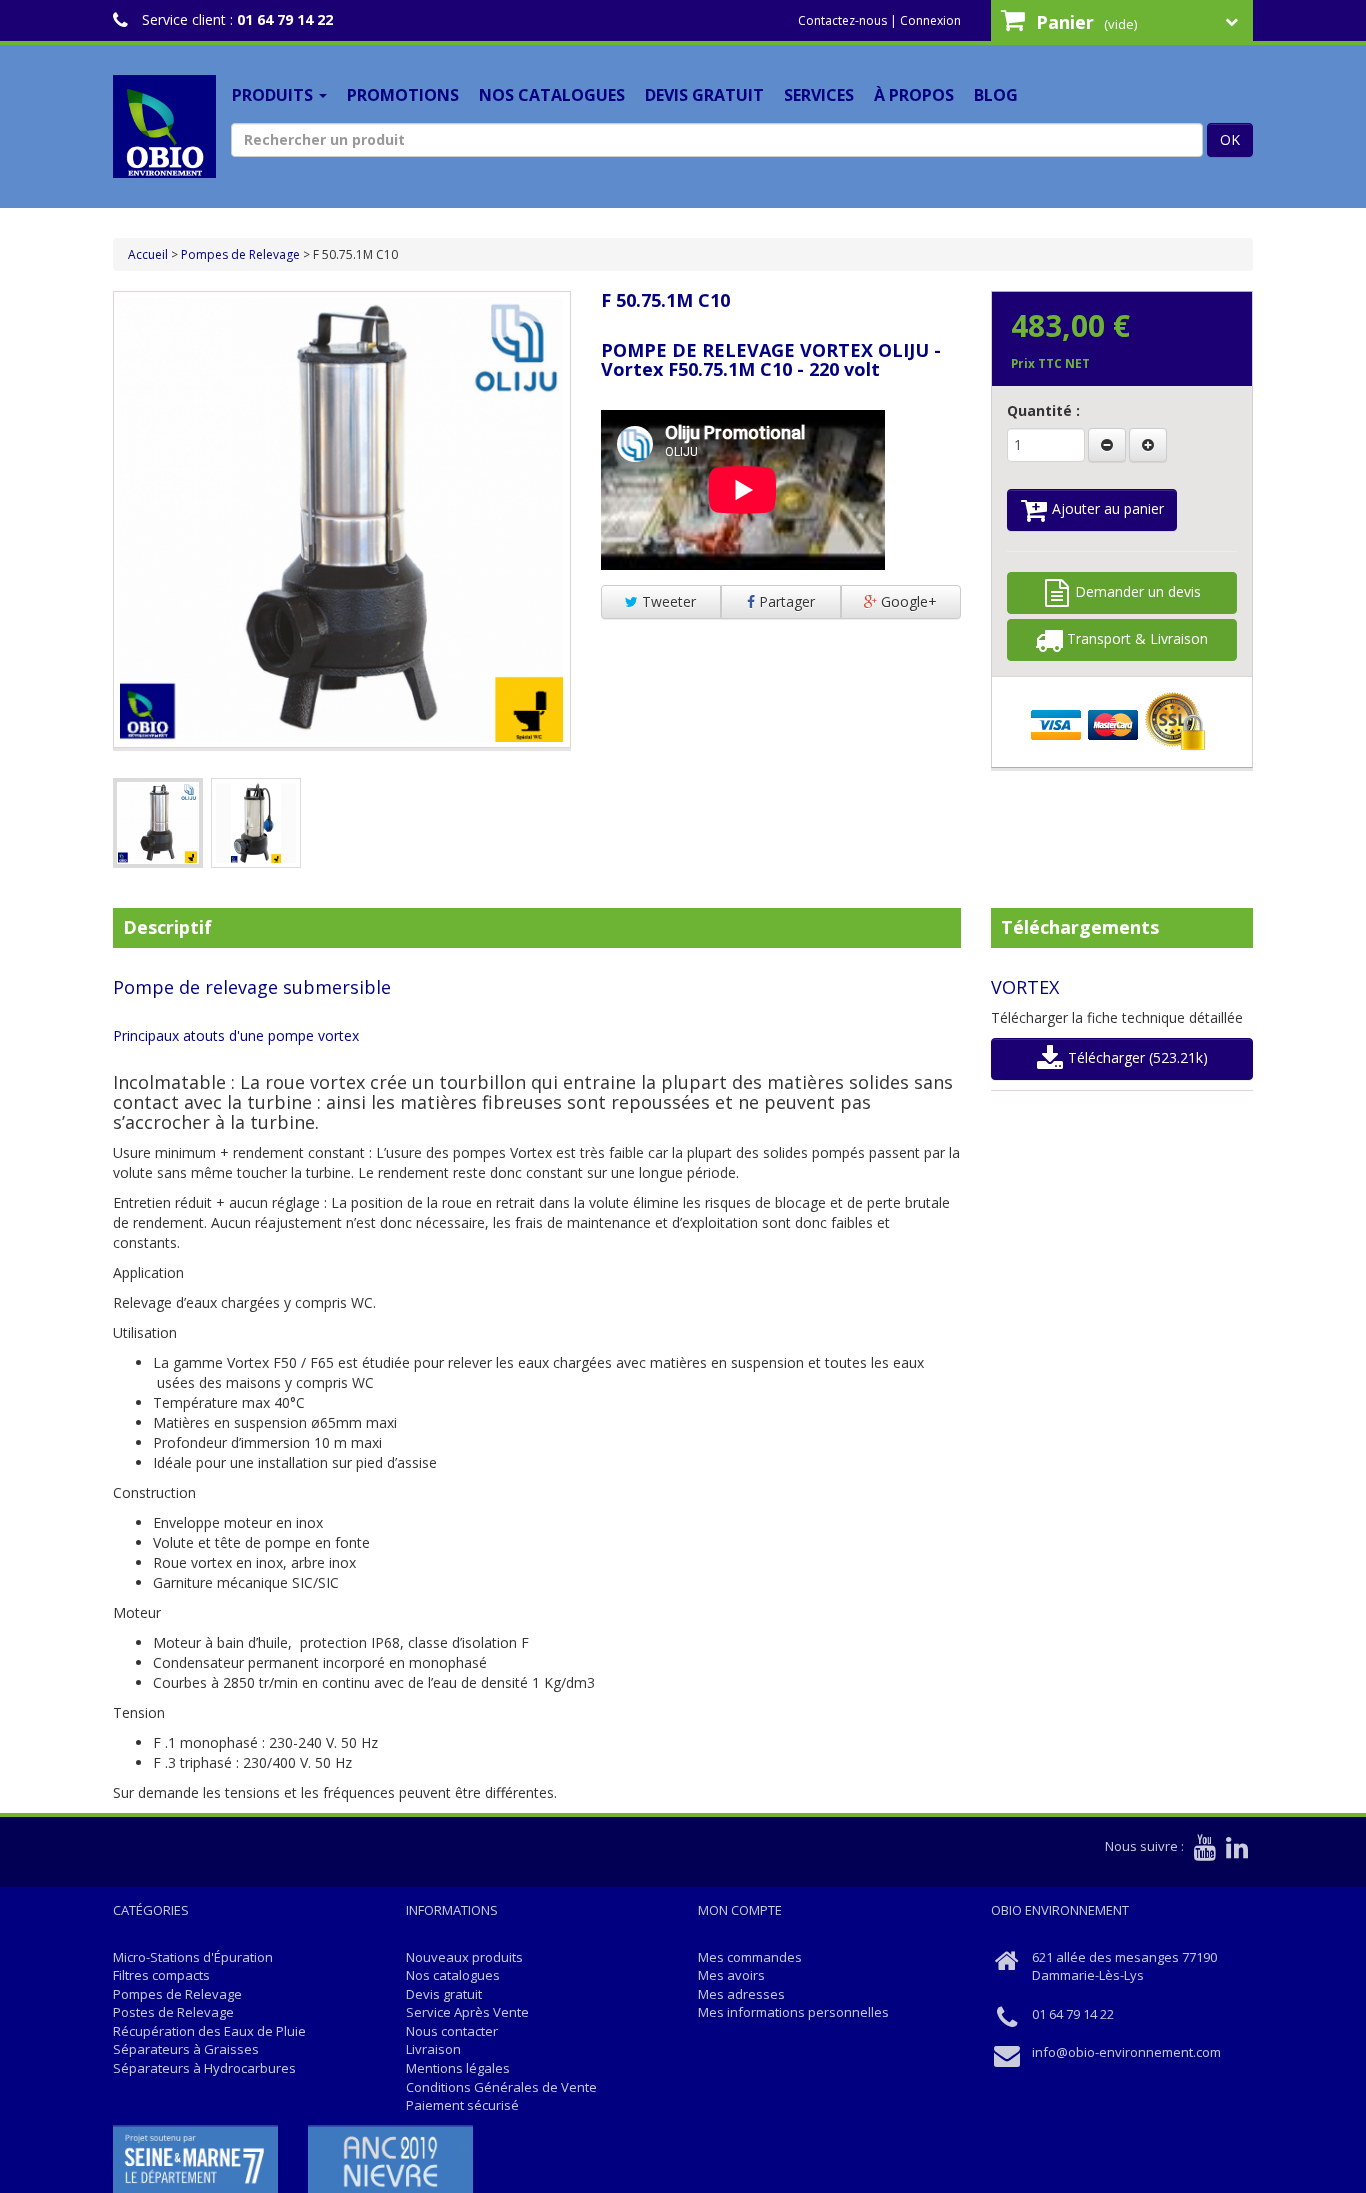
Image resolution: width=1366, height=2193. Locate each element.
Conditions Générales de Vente (501, 2087)
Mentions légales (458, 2068)
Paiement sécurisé (462, 2105)
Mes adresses (741, 1994)
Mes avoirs (731, 1975)
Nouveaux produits (464, 1957)
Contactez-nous (842, 20)
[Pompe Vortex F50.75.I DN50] (158, 823)
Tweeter (667, 601)
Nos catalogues (552, 95)
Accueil (148, 254)
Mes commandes (750, 1957)
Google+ (907, 601)
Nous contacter (452, 2031)
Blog (996, 95)
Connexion (930, 20)
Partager (785, 601)
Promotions (403, 95)
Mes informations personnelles (793, 2012)
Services (819, 95)
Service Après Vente (467, 2012)
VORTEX (1025, 987)
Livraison (433, 2049)
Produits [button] (274, 95)
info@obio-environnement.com (1126, 2052)
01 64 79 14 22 (285, 19)
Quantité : (1043, 410)
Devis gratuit (704, 95)
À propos (914, 95)
